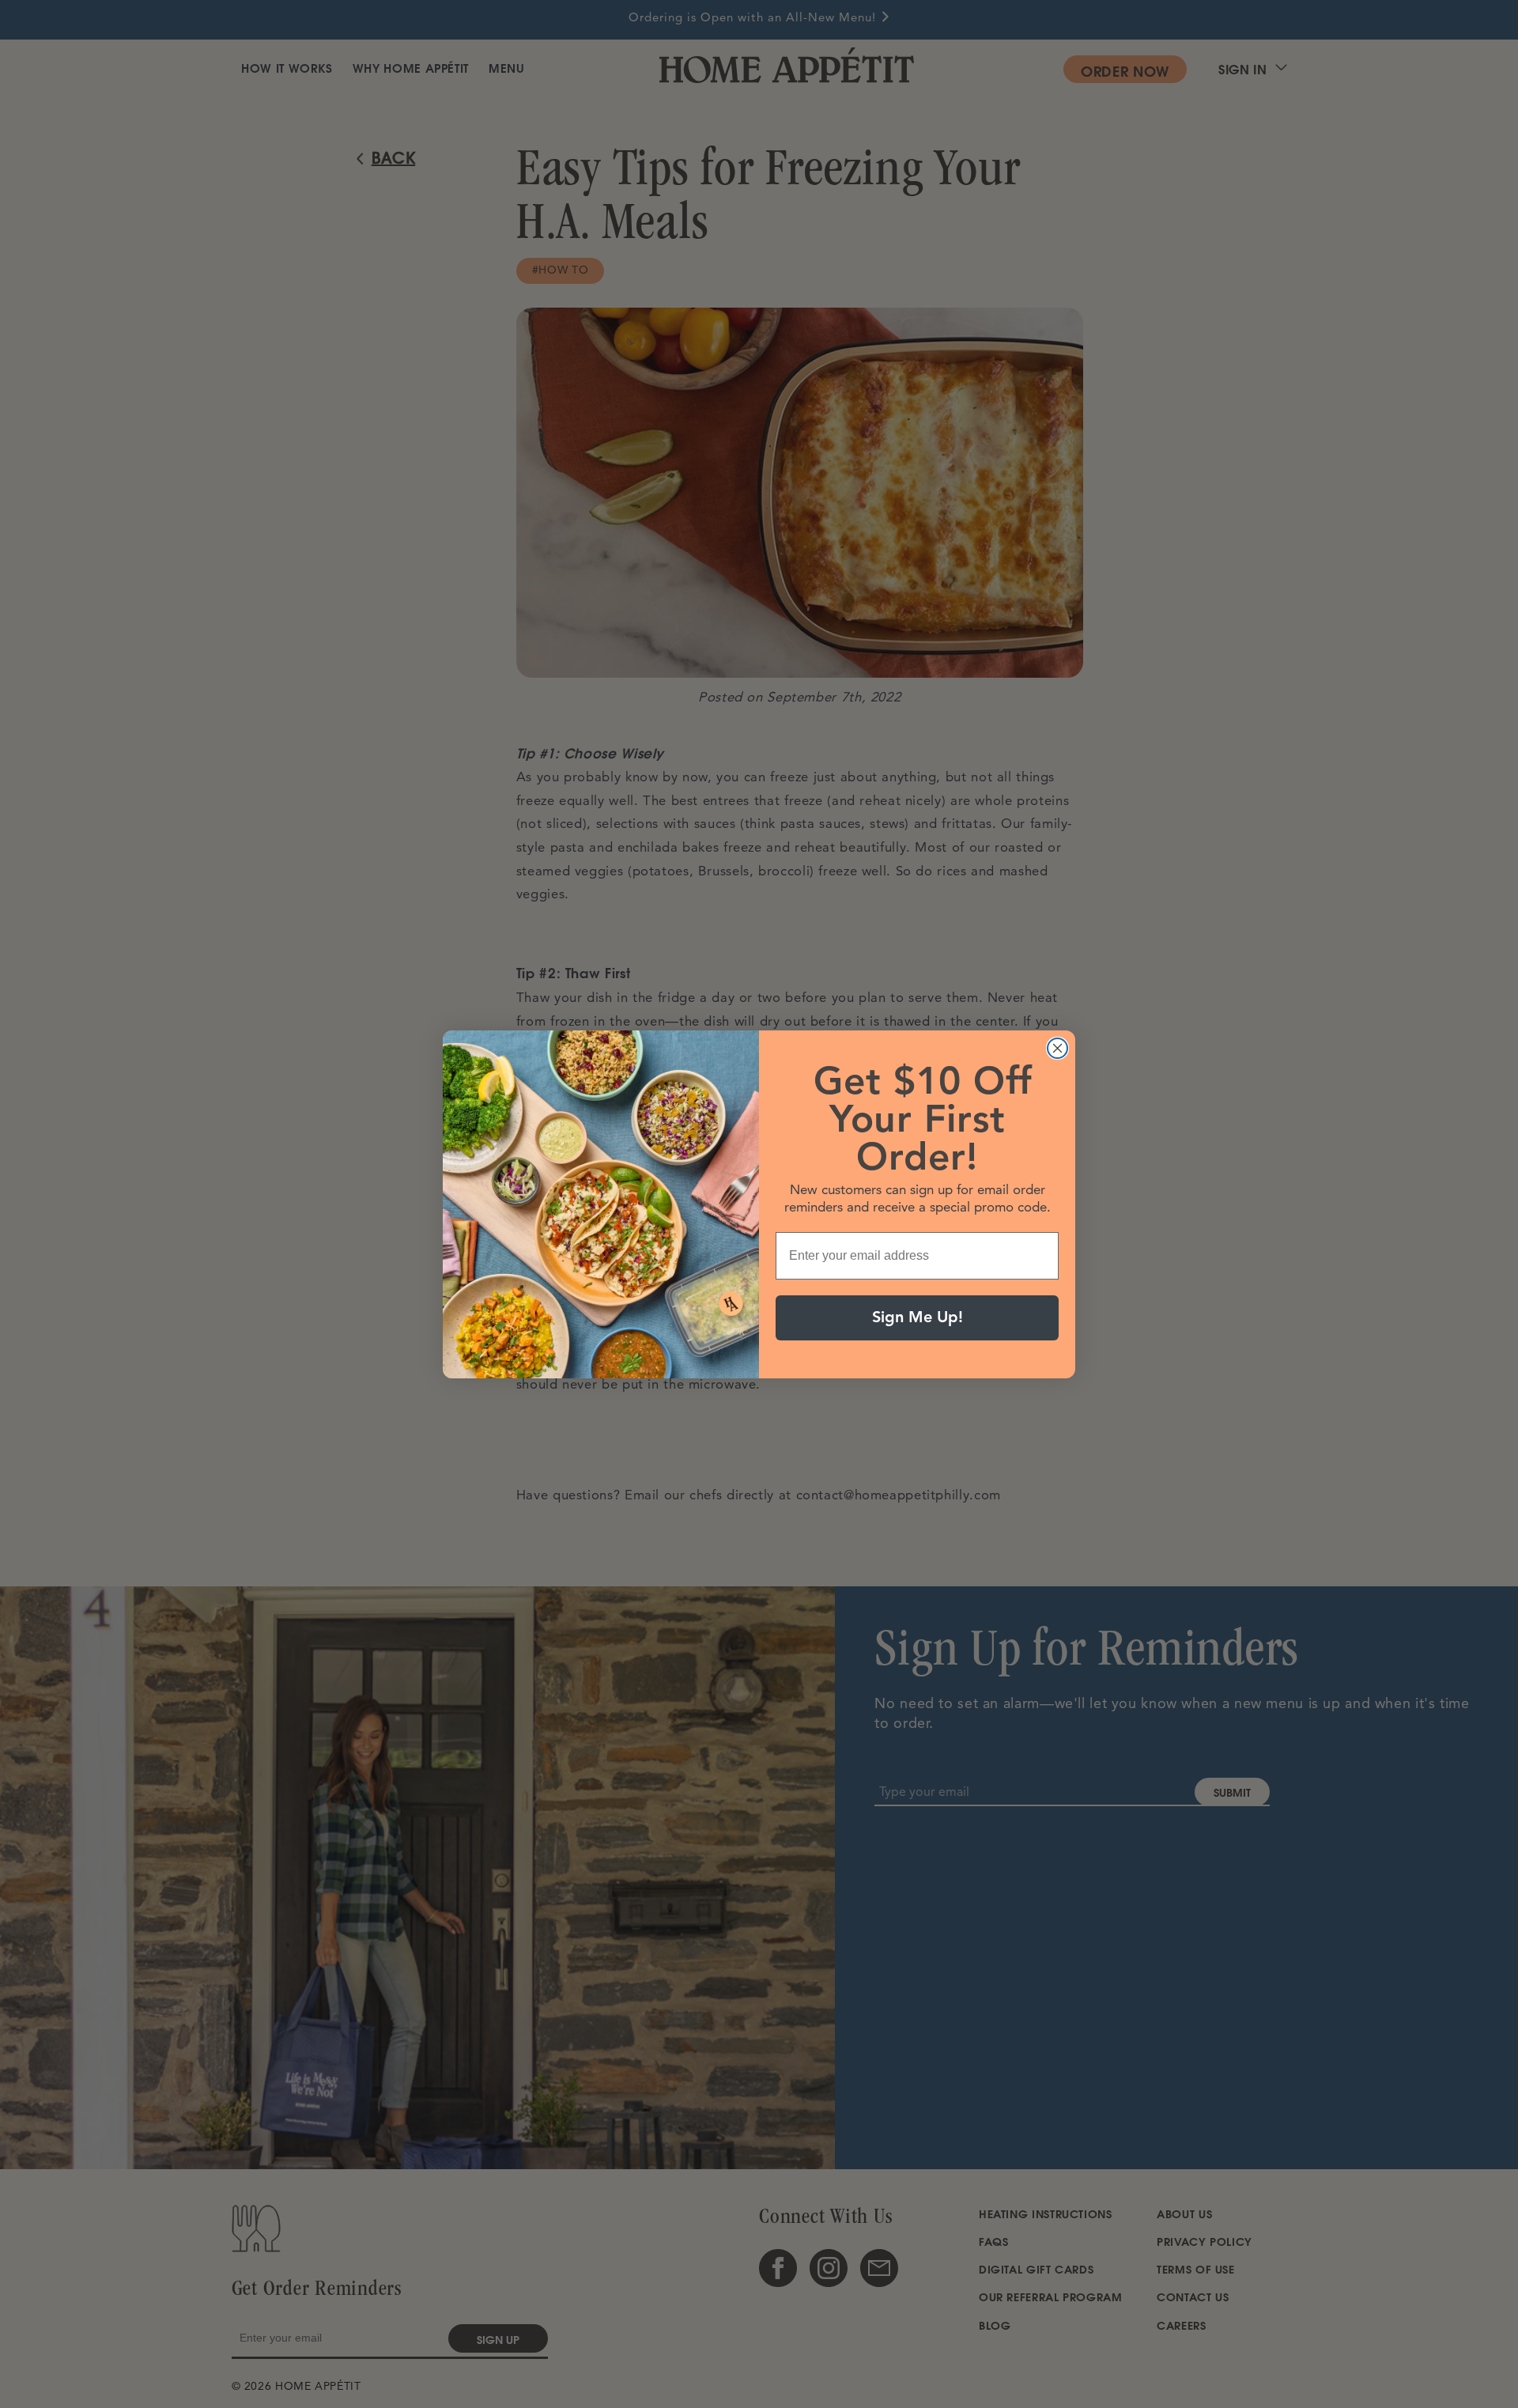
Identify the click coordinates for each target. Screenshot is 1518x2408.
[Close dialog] (1057, 1048)
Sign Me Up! (918, 1317)
